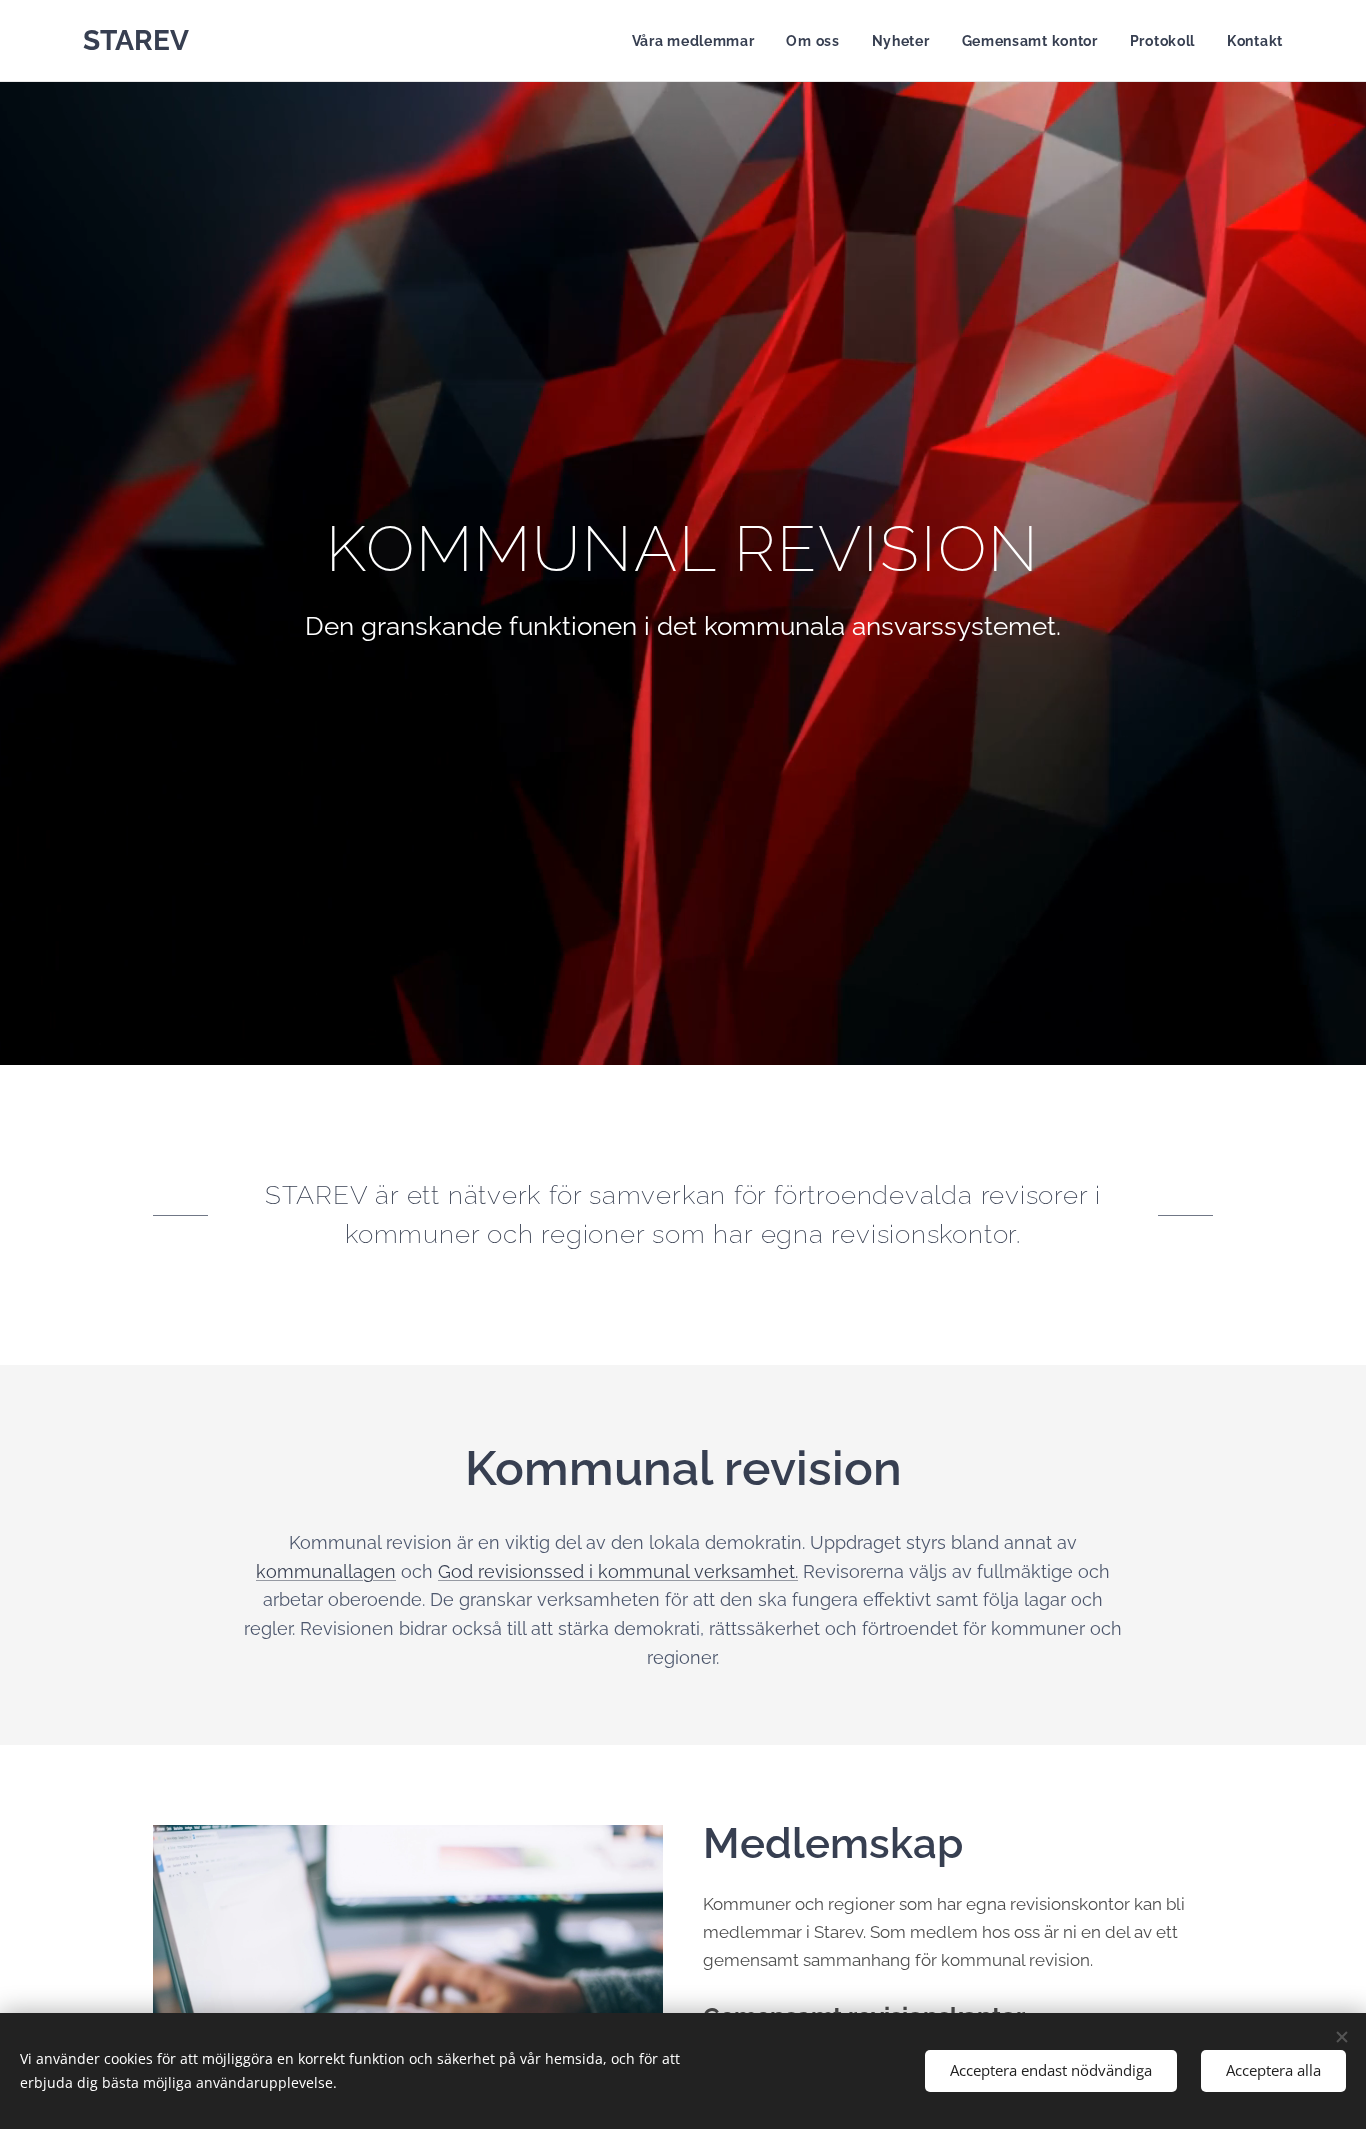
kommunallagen (326, 1571)
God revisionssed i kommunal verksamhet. (618, 1571)
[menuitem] (699, 41)
